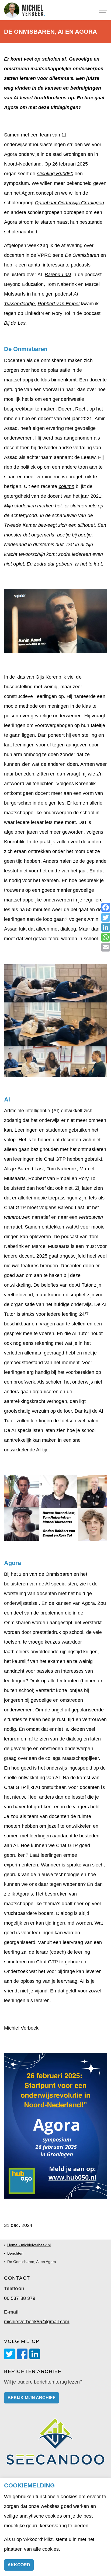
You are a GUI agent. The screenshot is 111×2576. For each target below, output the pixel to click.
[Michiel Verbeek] (25, 10)
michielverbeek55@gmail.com (37, 2322)
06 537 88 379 (20, 2298)
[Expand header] (103, 10)
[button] (55, 621)
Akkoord (19, 2565)
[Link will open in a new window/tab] (9, 2354)
